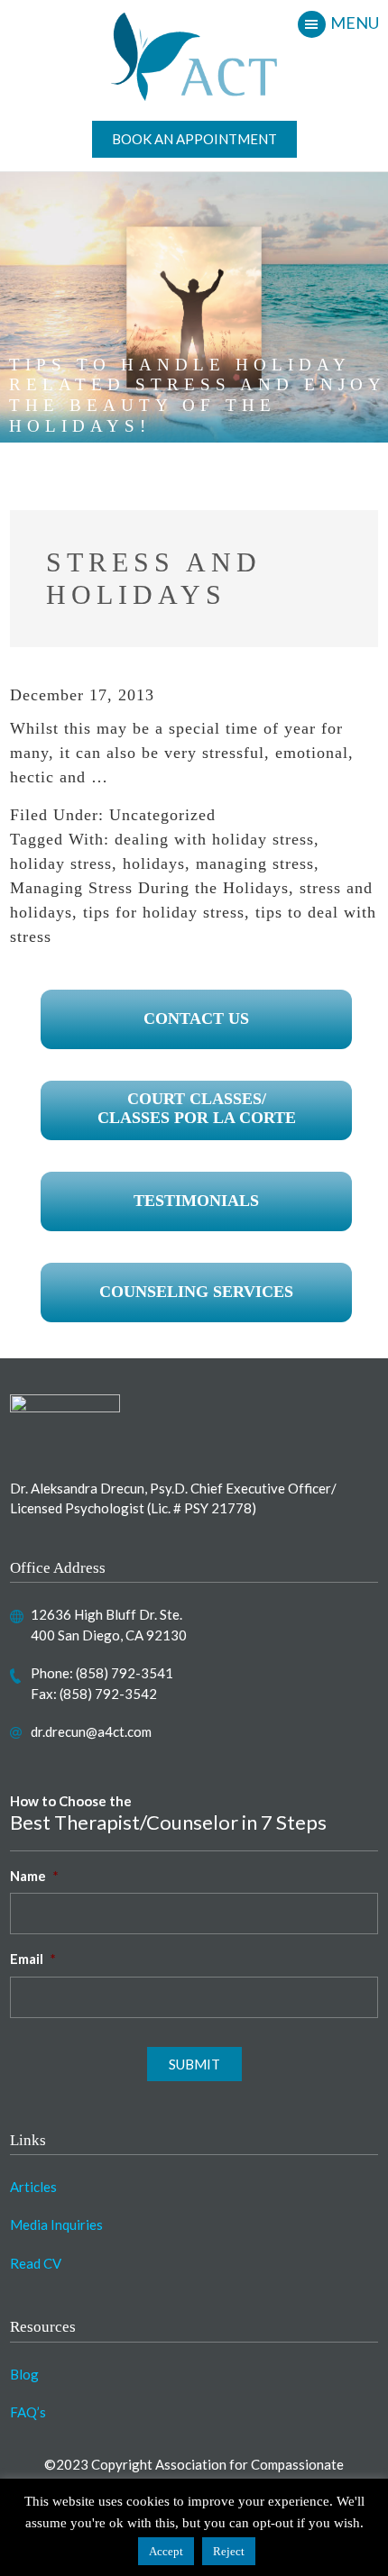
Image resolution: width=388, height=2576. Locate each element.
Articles (33, 2187)
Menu (355, 23)
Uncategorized (162, 815)
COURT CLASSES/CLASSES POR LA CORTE (197, 1109)
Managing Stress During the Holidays (149, 888)
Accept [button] (166, 2551)
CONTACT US (196, 1019)
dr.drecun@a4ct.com (91, 1731)
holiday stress (61, 863)
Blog (24, 2374)
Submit (194, 2064)
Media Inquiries (56, 2224)
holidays (154, 863)
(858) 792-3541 (125, 1673)
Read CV (36, 2263)
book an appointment (194, 139)
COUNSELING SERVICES (196, 1292)
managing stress (255, 863)
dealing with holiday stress (214, 839)
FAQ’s (28, 2412)
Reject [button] (229, 2551)
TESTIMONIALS (196, 1201)
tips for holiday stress (164, 912)
